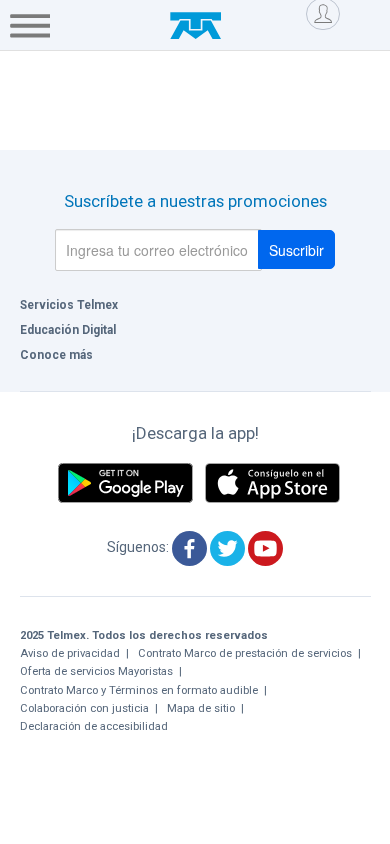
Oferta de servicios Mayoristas (96, 671)
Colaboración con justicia (84, 708)
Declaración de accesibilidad (94, 726)
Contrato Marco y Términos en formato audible (139, 690)
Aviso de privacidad (70, 653)
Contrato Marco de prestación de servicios (245, 653)
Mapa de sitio (201, 708)
